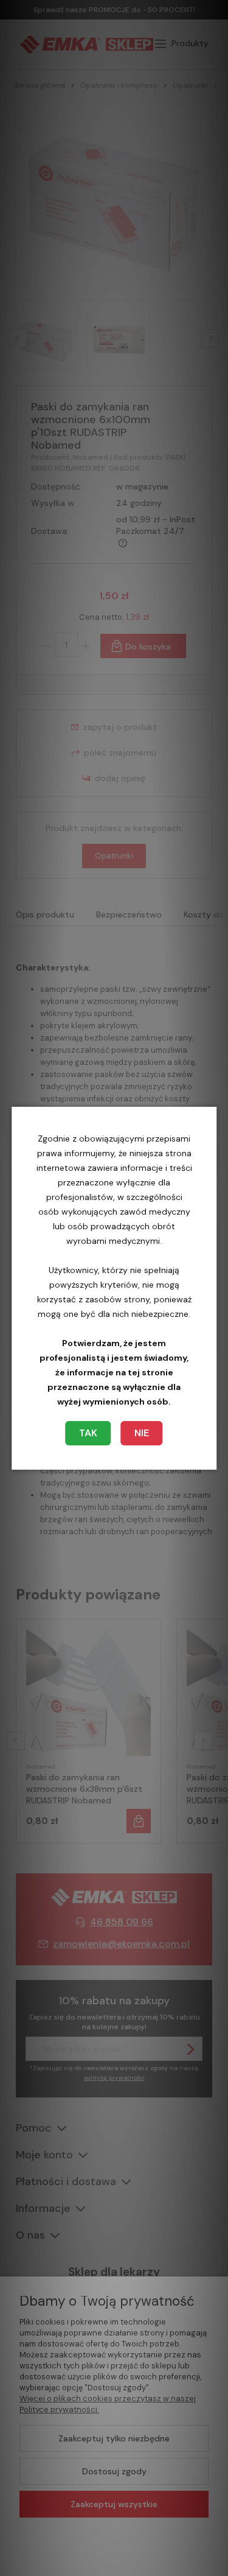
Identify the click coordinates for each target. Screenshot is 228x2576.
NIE (142, 1433)
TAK (88, 1433)
